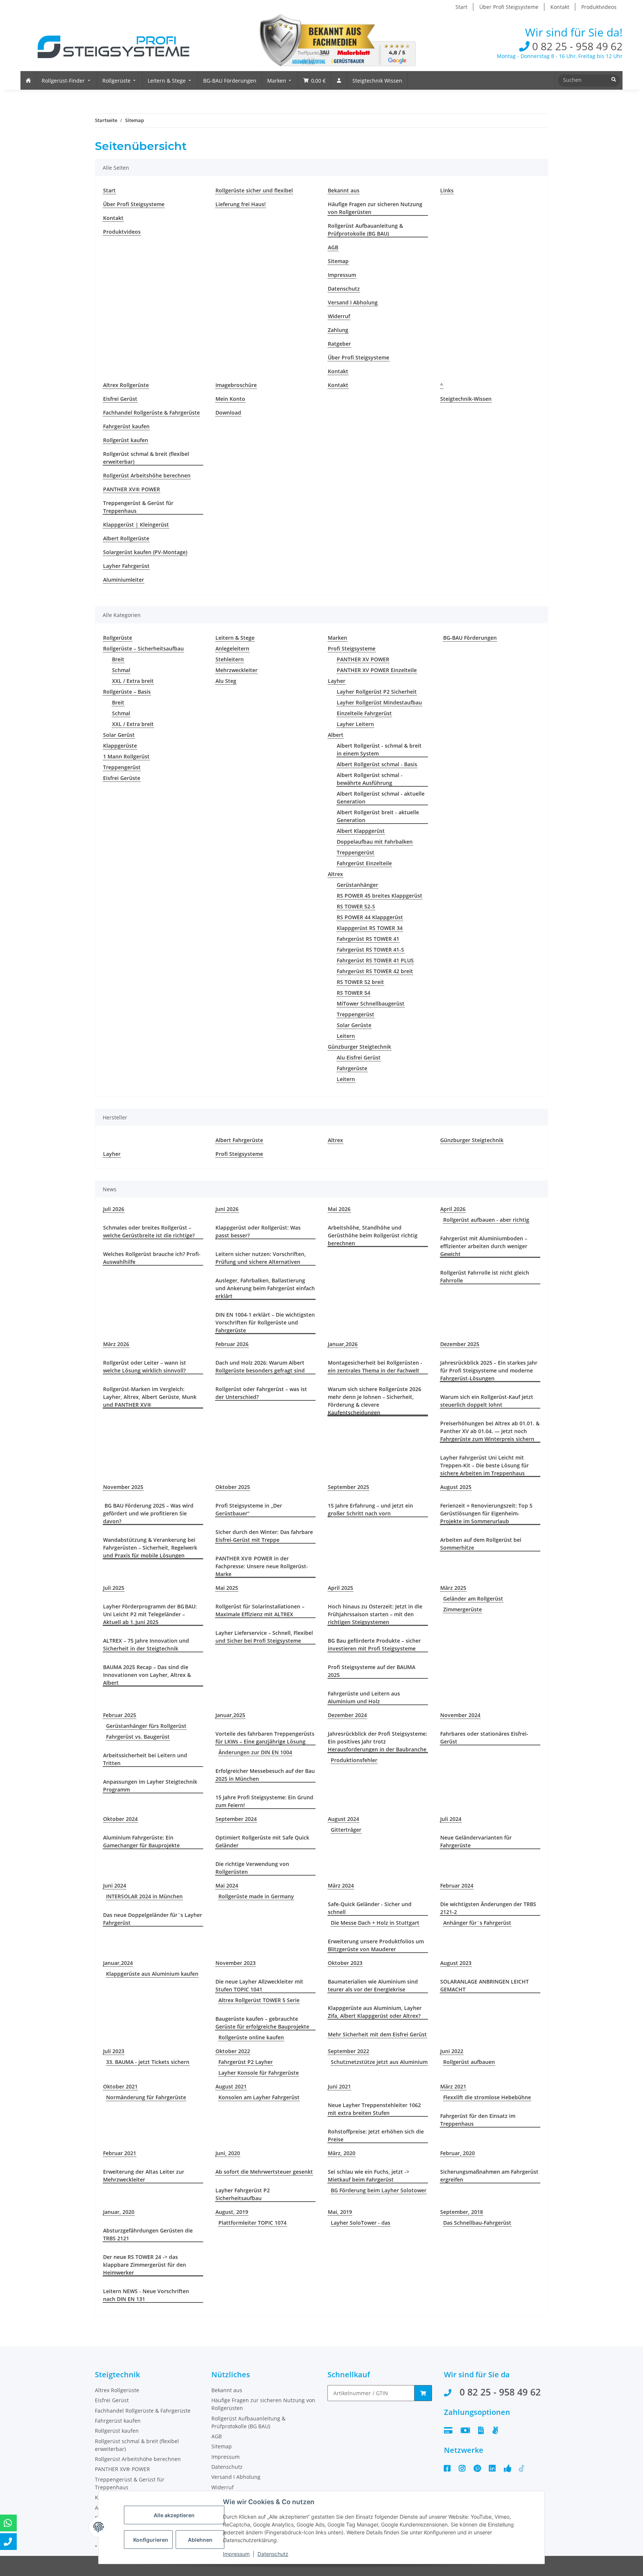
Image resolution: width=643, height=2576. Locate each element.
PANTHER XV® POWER (132, 489)
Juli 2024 (451, 1819)
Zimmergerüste (463, 1609)
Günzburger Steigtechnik (359, 1047)
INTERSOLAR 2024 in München (144, 1896)
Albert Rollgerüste (126, 538)
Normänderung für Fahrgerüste (146, 2097)
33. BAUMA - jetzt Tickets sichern (148, 2062)
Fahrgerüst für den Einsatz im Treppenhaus (478, 2120)
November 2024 (460, 1715)
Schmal (121, 670)
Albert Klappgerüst (361, 831)
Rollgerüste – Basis (127, 692)
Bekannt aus (344, 190)
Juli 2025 (114, 1588)
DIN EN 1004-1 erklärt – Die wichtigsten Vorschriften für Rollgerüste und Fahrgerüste (265, 1322)
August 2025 (456, 1487)
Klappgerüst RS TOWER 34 (370, 928)
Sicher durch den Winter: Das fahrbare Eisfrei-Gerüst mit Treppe (264, 1536)
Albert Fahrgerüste (239, 1140)
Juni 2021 (339, 2086)
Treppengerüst (122, 767)
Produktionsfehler (354, 1760)
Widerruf (339, 316)
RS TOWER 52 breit (360, 982)
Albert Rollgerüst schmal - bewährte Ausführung (370, 779)
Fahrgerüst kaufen (126, 426)
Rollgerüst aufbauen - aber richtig (486, 1220)
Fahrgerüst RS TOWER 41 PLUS (375, 960)
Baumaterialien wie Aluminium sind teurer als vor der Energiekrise (373, 1985)
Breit (118, 659)
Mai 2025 (227, 1588)
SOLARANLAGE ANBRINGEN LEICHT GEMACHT (484, 1985)
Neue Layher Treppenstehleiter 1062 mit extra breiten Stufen (374, 2109)
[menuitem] (28, 80)
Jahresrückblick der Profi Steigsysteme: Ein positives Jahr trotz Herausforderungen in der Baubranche (378, 1741)
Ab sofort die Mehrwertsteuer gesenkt (264, 2172)
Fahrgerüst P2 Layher (246, 2062)
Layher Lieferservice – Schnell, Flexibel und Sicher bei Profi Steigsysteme (264, 1637)
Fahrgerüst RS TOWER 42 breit (375, 971)
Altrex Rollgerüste (126, 385)
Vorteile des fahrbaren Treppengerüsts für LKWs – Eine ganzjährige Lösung (265, 1738)
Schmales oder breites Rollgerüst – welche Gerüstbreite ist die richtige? (149, 1231)
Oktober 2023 (345, 1963)
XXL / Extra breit (133, 681)
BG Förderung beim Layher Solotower (379, 2190)
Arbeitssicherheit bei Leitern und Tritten (145, 1759)
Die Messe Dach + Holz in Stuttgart (375, 1923)
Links (447, 190)
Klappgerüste (120, 746)
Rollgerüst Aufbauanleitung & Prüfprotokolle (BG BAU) (365, 230)
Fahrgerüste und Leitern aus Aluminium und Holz (364, 1697)
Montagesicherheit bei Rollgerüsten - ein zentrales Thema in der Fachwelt (375, 1367)
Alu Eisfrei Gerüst (359, 1057)
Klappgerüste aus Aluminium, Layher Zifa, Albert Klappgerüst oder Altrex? (375, 2012)
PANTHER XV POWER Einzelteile (377, 670)
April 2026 (453, 1209)
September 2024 (236, 1819)
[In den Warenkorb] (423, 2393)
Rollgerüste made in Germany (256, 1896)
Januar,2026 (343, 1344)
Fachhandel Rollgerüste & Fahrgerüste (151, 413)
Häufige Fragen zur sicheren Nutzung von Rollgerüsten (375, 208)
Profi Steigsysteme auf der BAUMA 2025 (372, 1671)
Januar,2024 (118, 1963)
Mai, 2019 (340, 2212)
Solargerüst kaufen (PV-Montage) (145, 552)
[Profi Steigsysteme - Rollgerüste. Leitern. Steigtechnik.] (108, 42)
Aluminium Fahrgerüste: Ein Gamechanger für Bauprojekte (141, 1841)
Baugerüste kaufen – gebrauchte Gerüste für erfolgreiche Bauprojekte (262, 2023)
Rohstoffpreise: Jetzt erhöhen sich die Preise (376, 2135)
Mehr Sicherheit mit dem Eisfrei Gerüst (377, 2034)
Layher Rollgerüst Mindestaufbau (379, 702)
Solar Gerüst (119, 735)
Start (461, 7)
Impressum (342, 275)
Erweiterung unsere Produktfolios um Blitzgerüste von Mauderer (376, 1945)
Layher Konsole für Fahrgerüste (259, 2073)
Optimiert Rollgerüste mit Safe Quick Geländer (262, 1841)
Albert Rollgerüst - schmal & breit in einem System (379, 750)
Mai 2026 (339, 1209)
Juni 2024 (115, 1885)
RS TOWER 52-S (356, 906)
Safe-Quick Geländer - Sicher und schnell (370, 1908)
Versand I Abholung (353, 302)
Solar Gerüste (354, 1025)
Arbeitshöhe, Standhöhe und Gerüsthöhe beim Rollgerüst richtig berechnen (373, 1235)
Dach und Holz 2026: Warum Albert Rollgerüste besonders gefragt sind (260, 1367)
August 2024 (343, 1819)
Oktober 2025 (233, 1487)
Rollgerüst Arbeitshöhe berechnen (147, 475)
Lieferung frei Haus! (241, 204)
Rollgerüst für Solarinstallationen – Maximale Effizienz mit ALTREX (260, 1610)
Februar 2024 (457, 1885)
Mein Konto (230, 399)
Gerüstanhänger (357, 885)
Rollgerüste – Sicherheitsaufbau (143, 648)
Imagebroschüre (236, 385)
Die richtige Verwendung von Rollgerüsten (252, 1868)
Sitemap (338, 261)
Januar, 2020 (119, 2212)
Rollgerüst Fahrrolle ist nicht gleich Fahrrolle (485, 1276)
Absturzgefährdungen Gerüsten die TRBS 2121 (148, 2234)
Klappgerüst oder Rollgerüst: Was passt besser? (258, 1231)
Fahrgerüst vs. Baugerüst (138, 1737)
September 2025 (348, 1487)
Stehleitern (230, 659)
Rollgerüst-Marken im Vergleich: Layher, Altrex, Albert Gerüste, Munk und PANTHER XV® (150, 1397)
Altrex (335, 874)
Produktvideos (599, 7)
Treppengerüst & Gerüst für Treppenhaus (138, 507)
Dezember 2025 (460, 1344)
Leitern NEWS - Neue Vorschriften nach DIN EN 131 (146, 2295)
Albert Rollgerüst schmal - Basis (377, 764)
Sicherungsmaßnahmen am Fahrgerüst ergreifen (489, 2176)
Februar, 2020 (458, 2153)
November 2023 (236, 1963)
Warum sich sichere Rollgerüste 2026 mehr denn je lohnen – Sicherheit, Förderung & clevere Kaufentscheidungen (375, 1401)
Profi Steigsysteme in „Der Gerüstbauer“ (249, 1509)
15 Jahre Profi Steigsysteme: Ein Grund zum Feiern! (264, 1801)
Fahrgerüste (352, 1068)
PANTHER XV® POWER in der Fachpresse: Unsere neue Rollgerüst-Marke (262, 1566)
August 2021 (231, 2086)
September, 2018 (462, 2212)
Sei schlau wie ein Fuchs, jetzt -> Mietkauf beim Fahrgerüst (369, 2176)
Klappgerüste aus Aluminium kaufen (152, 1974)
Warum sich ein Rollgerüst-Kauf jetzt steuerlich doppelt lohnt (487, 1401)
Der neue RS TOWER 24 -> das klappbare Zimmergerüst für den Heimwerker (145, 2265)
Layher (337, 681)
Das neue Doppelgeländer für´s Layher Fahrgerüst (153, 1919)
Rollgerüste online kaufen (251, 2037)
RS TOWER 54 (354, 993)
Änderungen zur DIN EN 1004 (255, 1752)
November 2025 (123, 1487)
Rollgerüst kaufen (126, 440)
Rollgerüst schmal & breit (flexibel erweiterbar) (146, 458)
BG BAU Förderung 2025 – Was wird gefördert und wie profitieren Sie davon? (148, 1513)
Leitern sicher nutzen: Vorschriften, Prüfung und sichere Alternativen (261, 1258)
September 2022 (348, 2051)
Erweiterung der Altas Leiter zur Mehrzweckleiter (144, 2176)
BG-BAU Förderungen (470, 638)
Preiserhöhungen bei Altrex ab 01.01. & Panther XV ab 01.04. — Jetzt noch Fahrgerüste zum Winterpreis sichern (490, 1431)
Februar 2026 (232, 1344)
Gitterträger (346, 1830)
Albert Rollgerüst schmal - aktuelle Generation (381, 798)
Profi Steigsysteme (352, 648)
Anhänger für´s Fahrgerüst (477, 1923)
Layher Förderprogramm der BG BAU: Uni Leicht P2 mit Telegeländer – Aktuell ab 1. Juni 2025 (150, 1614)
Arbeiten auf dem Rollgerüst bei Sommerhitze (481, 1544)
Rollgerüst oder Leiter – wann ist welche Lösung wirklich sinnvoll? (145, 1367)
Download (228, 413)
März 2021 (453, 2086)
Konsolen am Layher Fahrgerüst (259, 2097)
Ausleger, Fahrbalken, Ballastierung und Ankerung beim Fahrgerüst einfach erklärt (265, 1288)
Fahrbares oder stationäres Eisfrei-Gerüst (484, 1738)
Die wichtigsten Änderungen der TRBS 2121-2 (488, 1908)
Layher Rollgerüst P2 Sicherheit (377, 692)
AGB (333, 247)
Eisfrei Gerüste (122, 778)
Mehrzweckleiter (236, 670)
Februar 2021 (120, 2153)
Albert (336, 735)
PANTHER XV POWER (363, 659)
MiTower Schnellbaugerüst (371, 1003)
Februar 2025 (120, 1715)
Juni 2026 (227, 1209)
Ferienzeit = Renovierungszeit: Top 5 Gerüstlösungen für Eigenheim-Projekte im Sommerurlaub (486, 1513)
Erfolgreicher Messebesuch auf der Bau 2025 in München (265, 1775)
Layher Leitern (355, 724)
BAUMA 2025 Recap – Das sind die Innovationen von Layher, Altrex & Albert (147, 1675)
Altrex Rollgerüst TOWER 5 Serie (259, 2000)
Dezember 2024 (347, 1715)
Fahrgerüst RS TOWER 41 (368, 939)
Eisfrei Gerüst (120, 399)
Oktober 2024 (120, 1819)
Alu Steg (226, 681)
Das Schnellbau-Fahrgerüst (477, 2223)
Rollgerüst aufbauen (469, 2062)
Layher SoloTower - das (361, 2223)
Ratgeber (339, 344)
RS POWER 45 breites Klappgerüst (380, 896)
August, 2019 (232, 2212)
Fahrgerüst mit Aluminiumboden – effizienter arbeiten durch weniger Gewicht (484, 1246)
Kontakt (560, 7)
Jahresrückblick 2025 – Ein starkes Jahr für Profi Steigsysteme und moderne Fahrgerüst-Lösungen (489, 1370)
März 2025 (453, 1588)
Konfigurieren (151, 2540)
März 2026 (116, 1344)
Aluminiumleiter (124, 580)
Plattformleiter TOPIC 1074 (252, 2223)
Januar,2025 (230, 1715)
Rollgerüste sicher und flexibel (254, 190)
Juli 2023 (114, 2051)
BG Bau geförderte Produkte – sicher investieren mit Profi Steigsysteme (374, 1645)
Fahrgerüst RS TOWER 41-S (370, 950)
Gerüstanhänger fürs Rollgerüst (146, 1726)
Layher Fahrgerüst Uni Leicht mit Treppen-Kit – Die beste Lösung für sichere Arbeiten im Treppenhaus (484, 1465)
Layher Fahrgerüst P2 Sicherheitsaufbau (243, 2194)
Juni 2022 (452, 2051)
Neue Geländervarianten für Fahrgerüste (476, 1841)
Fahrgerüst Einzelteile (364, 863)
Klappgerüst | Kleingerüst (136, 525)
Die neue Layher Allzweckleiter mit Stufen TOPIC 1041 (259, 1985)
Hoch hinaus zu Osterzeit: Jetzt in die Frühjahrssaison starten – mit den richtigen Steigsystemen (375, 1614)
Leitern (346, 1036)
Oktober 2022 (233, 2051)
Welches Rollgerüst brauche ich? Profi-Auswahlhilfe (152, 1258)
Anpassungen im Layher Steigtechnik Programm (150, 1786)
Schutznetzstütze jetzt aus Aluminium (379, 2062)
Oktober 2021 (120, 2086)
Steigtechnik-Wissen (466, 399)
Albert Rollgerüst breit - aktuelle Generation (378, 816)
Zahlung (338, 330)
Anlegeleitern (232, 648)
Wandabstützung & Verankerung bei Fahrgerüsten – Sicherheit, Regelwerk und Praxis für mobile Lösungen (150, 1548)
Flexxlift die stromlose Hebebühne (487, 2097)
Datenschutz (344, 289)
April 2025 (340, 1588)
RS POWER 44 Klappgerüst (370, 917)
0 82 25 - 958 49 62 (576, 46)
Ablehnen (200, 2540)
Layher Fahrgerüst (126, 566)
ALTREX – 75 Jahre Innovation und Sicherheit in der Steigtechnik (146, 1645)
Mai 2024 (227, 1885)
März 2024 (341, 1885)
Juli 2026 (114, 1209)
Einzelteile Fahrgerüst (364, 713)
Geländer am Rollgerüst (473, 1599)
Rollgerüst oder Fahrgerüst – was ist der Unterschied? (261, 1393)
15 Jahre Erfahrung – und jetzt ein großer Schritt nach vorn (370, 1509)
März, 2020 (342, 2153)
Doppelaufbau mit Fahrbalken (375, 842)
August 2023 (456, 1963)
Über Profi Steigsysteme (509, 7)
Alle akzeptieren (174, 2515)
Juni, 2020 (228, 2153)
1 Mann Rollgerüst (126, 756)
